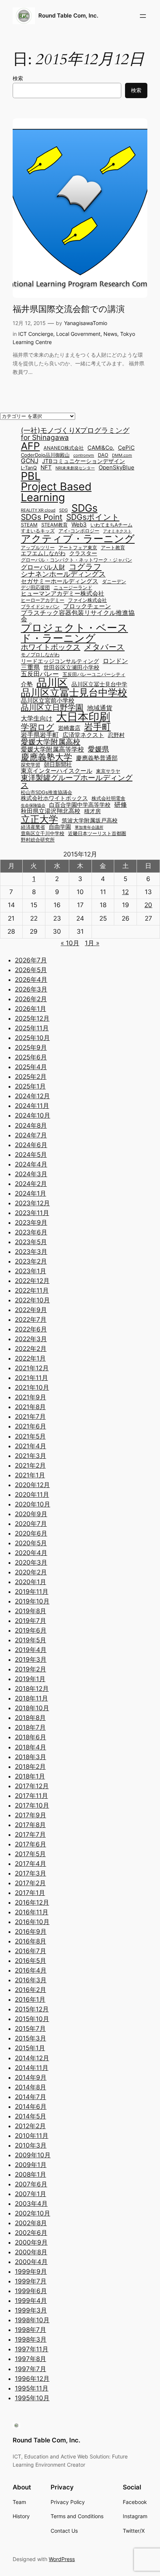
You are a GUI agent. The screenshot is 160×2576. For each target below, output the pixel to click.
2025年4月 (31, 1067)
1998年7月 (31, 2330)
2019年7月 (31, 1621)
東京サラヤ (108, 772)
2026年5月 (31, 970)
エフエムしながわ (43, 554)
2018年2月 (30, 1767)
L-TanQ (29, 468)
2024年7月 (31, 1135)
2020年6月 (31, 1533)
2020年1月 (31, 1582)
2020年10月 (33, 1504)
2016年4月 (31, 1970)
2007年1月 (31, 2194)
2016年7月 (31, 1951)
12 (125, 892)
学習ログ (38, 727)
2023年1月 (31, 1271)
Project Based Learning (56, 492)
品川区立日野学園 (52, 708)
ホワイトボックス (51, 647)
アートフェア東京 (78, 548)
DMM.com (122, 456)
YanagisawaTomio (86, 323)
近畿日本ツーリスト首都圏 (97, 834)
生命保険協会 (33, 806)
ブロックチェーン (87, 606)
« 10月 (70, 943)
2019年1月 (30, 1679)
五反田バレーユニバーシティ (94, 675)
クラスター (83, 554)
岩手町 (97, 727)
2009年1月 (31, 2165)
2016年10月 (32, 1922)
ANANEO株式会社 (64, 448)
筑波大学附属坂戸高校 (90, 821)
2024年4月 (31, 1164)
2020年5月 (31, 1543)
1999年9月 (31, 2271)
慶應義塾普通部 (97, 758)
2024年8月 (31, 1125)
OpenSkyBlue (116, 468)
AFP (30, 446)
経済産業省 (33, 828)
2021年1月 (30, 1475)
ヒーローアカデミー (43, 601)
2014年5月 (31, 2116)
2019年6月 (31, 1630)
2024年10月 (33, 1115)
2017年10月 (32, 1805)
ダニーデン (114, 582)
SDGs (84, 508)
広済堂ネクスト (83, 735)
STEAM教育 (55, 525)
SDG (63, 511)
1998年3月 (31, 2339)
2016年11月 (32, 1912)
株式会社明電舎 (108, 799)
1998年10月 (32, 2320)
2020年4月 (31, 1553)
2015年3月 (31, 2038)
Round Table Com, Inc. (68, 16)
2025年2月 (31, 1077)
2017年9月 (31, 1815)
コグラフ (85, 567)
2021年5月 (30, 1436)
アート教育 (113, 548)
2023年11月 (32, 1213)
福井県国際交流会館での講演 (69, 309)
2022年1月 (30, 1358)
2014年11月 (32, 2068)
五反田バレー (40, 674)
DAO (103, 455)
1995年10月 (32, 2398)
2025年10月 (32, 1038)
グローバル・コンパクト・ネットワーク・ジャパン (76, 560)
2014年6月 (31, 2107)
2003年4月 (31, 2204)
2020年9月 (31, 1514)
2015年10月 (32, 2019)
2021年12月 (32, 1368)
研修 (121, 804)
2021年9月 (31, 1397)
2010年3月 (31, 2145)
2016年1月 (30, 1999)
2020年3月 (31, 1562)
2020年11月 (32, 1495)
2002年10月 (33, 2213)
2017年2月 (30, 1883)
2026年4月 (31, 980)
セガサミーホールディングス (60, 581)
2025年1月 (30, 1086)
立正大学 (39, 819)
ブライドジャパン (40, 607)
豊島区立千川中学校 (43, 834)
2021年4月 (31, 1446)
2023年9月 (31, 1223)
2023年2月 (31, 1261)
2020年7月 (31, 1524)
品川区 (52, 683)
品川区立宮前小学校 (48, 700)
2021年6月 (31, 1426)
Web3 (79, 525)
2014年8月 (31, 2087)
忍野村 (116, 735)
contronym (84, 456)
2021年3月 (31, 1456)
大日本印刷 (83, 717)
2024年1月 (31, 1193)
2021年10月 (32, 1387)
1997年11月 (32, 2349)
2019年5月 (31, 1640)
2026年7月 (31, 960)
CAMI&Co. (101, 448)
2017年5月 (30, 1854)
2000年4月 (31, 2262)
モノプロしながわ (40, 655)
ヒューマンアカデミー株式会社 (63, 593)
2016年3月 (31, 1980)
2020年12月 (32, 1485)
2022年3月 (31, 1339)
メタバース (104, 647)
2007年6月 (31, 2184)
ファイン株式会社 (87, 601)
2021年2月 (30, 1465)
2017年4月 (31, 1864)
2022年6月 (31, 1329)
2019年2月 (31, 1669)
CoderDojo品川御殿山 (45, 455)
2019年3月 (31, 1659)
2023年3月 (31, 1252)
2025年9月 (31, 1047)
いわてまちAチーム (111, 525)
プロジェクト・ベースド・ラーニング (74, 633)
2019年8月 (31, 1611)
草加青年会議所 (89, 828)
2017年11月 (31, 1796)
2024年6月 (31, 1145)
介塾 (27, 684)
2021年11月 (31, 1378)
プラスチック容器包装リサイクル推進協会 (78, 616)
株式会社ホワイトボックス (54, 798)
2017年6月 (31, 1844)
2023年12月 (32, 1203)
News (110, 334)
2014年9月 (31, 2077)
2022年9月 (31, 1310)
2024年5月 (31, 1155)
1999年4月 (31, 2301)
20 (148, 905)
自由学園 (60, 827)
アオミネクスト (117, 532)
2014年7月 (31, 2097)
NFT (46, 468)
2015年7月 (30, 2029)
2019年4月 (31, 1650)
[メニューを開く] (143, 16)
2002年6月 (31, 2233)
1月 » (92, 943)
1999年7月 (31, 2281)
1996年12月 (32, 2379)
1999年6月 (31, 2291)
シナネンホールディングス (63, 574)
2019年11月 (32, 1592)
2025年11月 (32, 1028)
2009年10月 (33, 2155)
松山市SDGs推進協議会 (47, 793)
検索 (18, 78)
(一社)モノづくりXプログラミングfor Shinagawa (75, 434)
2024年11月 (32, 1106)
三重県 (30, 667)
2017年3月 (31, 1873)
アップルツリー (38, 548)
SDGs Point (42, 517)
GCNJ (30, 461)
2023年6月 (31, 1232)
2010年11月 (32, 2136)
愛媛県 (98, 749)
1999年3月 (31, 2310)
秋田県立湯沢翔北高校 (51, 811)
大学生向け (37, 718)
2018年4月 (31, 1747)
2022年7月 (31, 1320)
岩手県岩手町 (40, 735)
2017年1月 (30, 1893)
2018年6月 (31, 1737)
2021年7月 (30, 1417)
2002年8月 (31, 2223)
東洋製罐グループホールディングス (77, 781)
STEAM (29, 525)
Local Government (78, 334)
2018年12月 (32, 1689)
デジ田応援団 (35, 588)
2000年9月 (31, 2242)
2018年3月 (31, 1757)
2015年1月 (30, 2048)
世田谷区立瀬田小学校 (71, 668)
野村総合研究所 (38, 840)
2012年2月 (30, 2126)
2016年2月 (31, 1990)
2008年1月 (31, 2174)
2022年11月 (32, 1290)
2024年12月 (32, 1096)
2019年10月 (32, 1601)
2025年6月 (31, 1057)
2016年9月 (31, 1932)
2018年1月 (30, 1776)
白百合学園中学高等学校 (80, 805)
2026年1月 (31, 1009)
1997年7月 (31, 2369)
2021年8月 (30, 1407)
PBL (31, 476)
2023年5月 (31, 1242)
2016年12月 (32, 1902)
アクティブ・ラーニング (78, 539)
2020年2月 (31, 1572)
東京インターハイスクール (57, 771)
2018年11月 (31, 1698)
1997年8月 (31, 2359)
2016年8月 (31, 1941)
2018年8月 (30, 1718)
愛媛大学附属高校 (51, 742)
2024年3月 (31, 1174)
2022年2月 (31, 1349)
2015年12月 (32, 2009)
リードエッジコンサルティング (60, 661)
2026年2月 (31, 999)
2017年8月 (30, 1825)
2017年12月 (32, 1786)
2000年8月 (31, 2252)
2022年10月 (32, 1300)
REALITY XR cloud (38, 511)
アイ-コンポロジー (79, 531)
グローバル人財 (43, 567)
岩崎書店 (69, 728)
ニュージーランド (73, 588)
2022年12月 (32, 1281)
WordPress (62, 2559)
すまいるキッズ (38, 531)
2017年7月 (30, 1835)
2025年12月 (32, 1018)
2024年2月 (31, 1184)
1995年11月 (32, 2388)
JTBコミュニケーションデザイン (84, 461)
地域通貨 (100, 708)
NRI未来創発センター (75, 469)
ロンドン (115, 661)
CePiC (126, 448)
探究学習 (31, 765)
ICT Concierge (36, 334)
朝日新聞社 (58, 765)
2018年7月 (30, 1727)
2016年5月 (31, 1961)
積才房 (92, 811)
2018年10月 (32, 1708)
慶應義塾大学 (47, 757)
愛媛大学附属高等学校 (52, 749)
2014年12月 (32, 2058)
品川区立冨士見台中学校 (74, 693)
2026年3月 (31, 989)
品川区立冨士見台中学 (99, 685)
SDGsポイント (93, 517)
